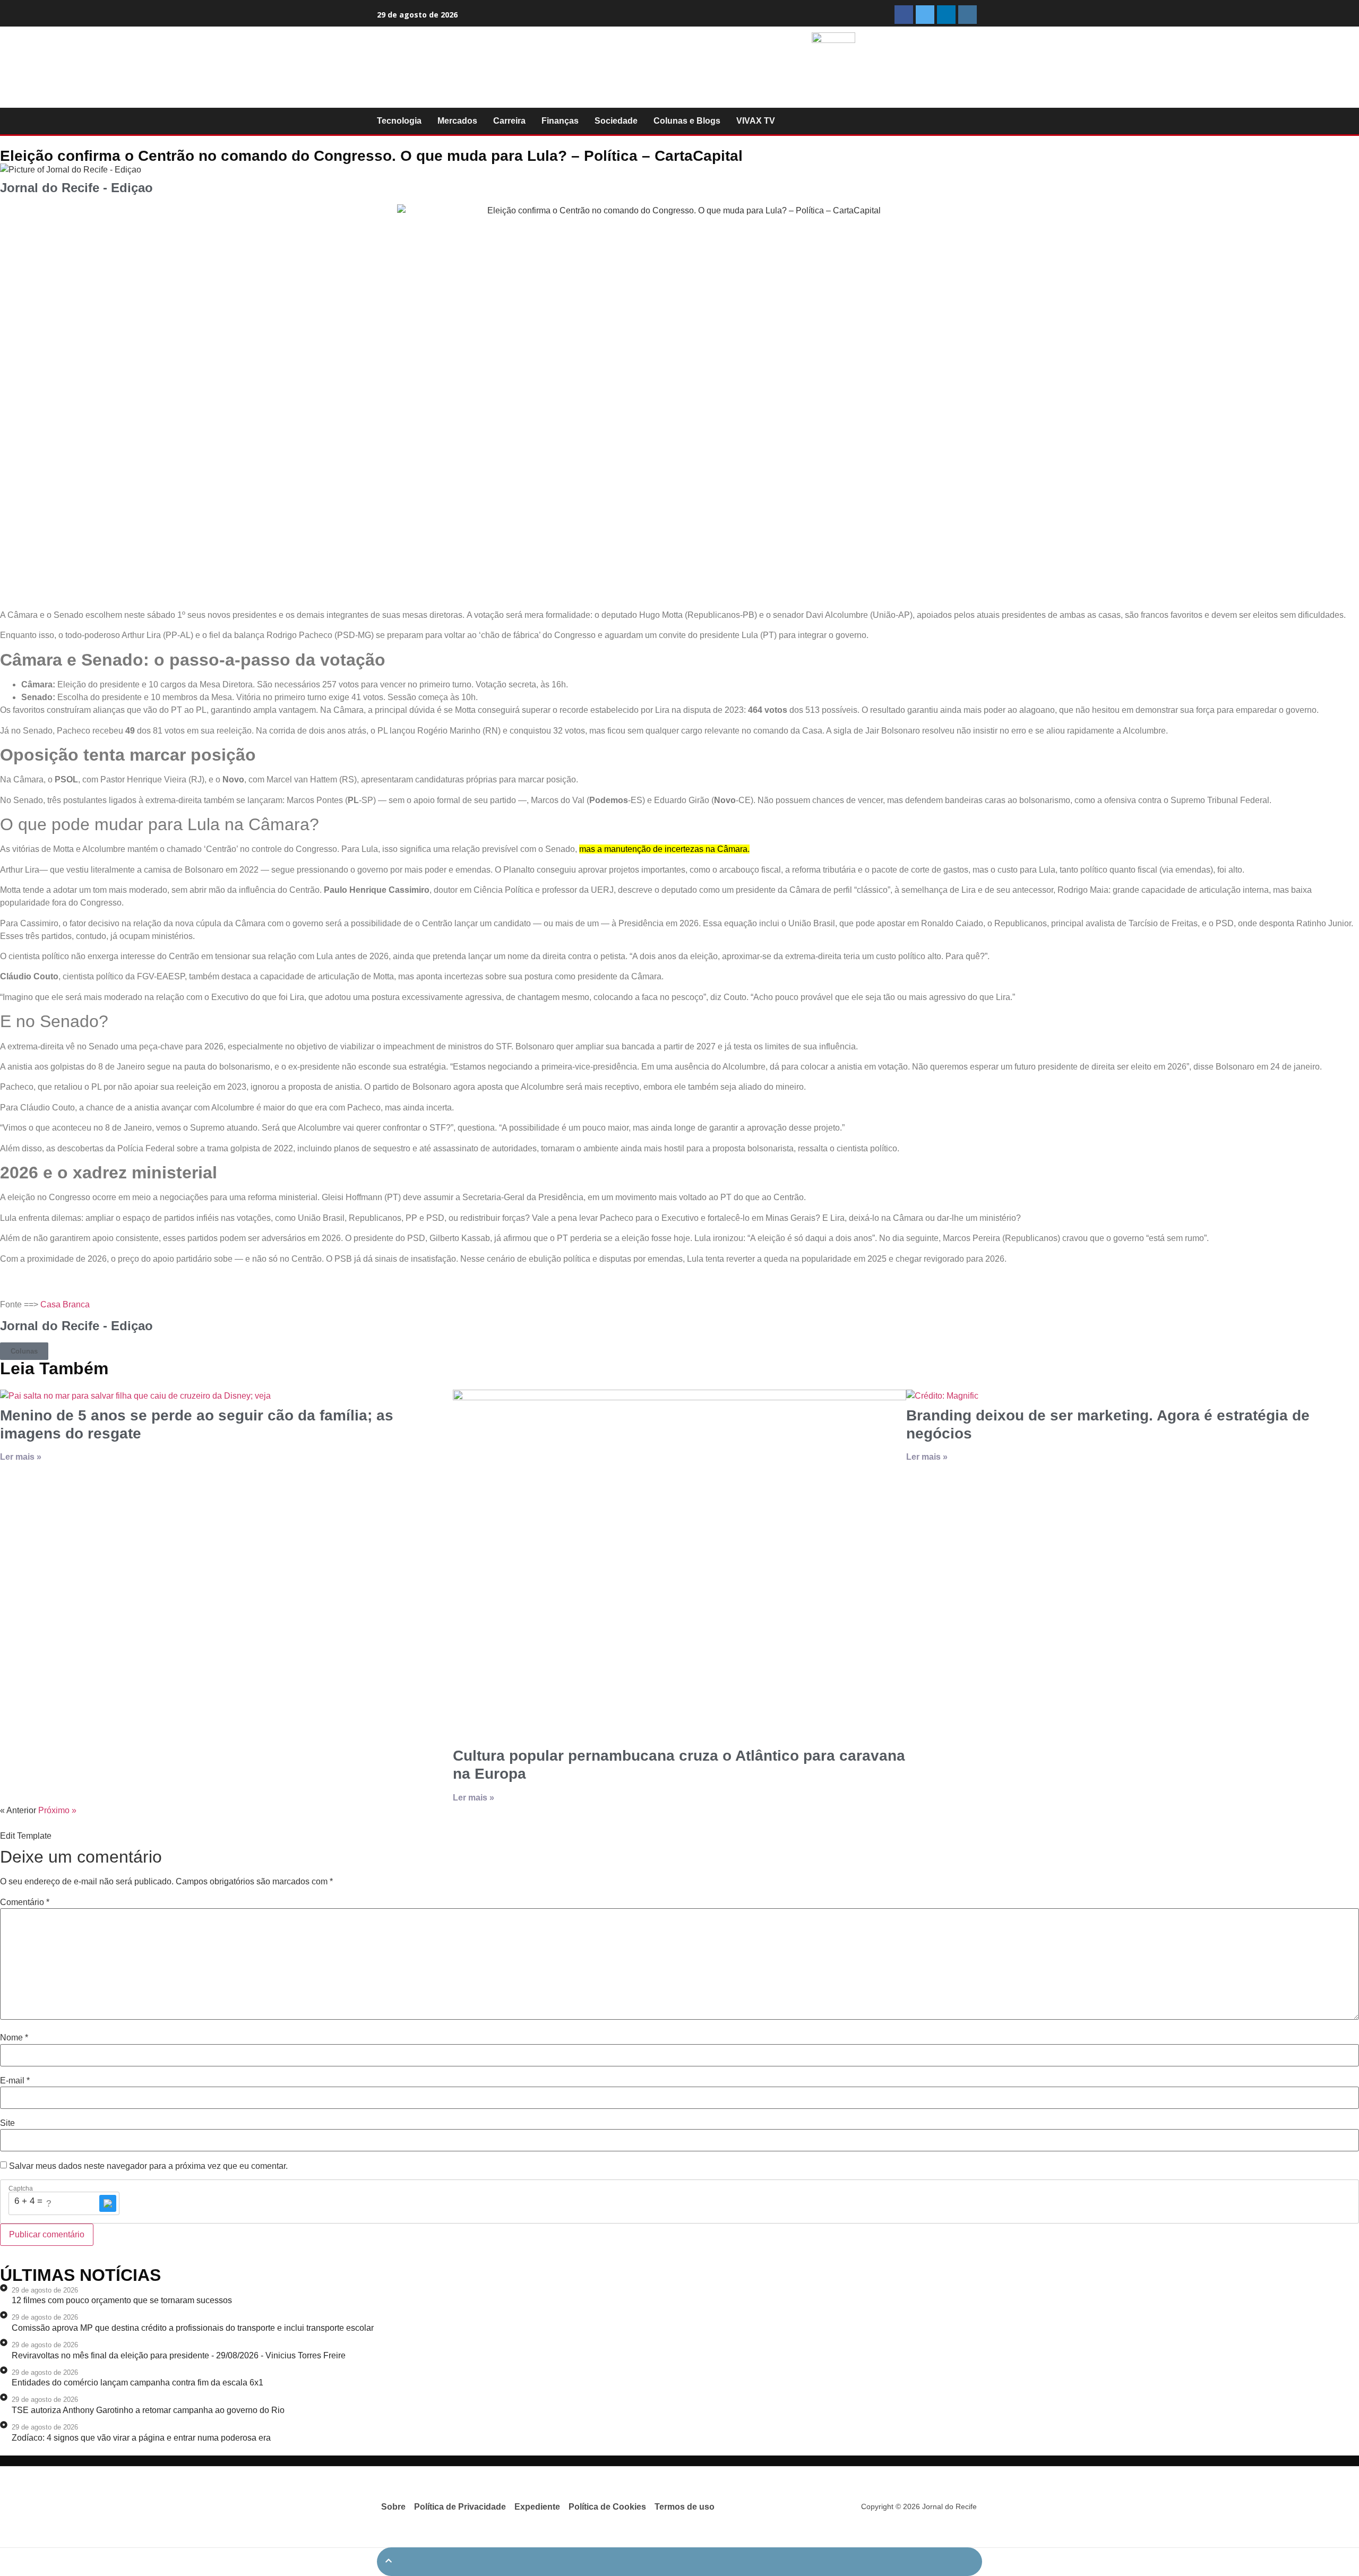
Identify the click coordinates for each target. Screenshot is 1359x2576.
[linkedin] (946, 15)
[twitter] (925, 15)
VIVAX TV (756, 121)
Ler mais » (21, 1457)
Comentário (25, 1902)
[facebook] (904, 15)
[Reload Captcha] (108, 2203)
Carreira (509, 121)
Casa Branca (65, 1304)
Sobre (393, 2507)
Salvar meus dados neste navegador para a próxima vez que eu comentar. (148, 2166)
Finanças (560, 121)
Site (7, 2123)
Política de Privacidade (460, 2507)
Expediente (537, 2507)
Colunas (24, 1351)
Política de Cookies (607, 2507)
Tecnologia (399, 121)
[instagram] (967, 15)
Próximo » (57, 1810)
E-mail (15, 2081)
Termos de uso (685, 2507)
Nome (14, 2038)
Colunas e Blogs (687, 121)
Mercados (457, 121)
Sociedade (616, 121)
